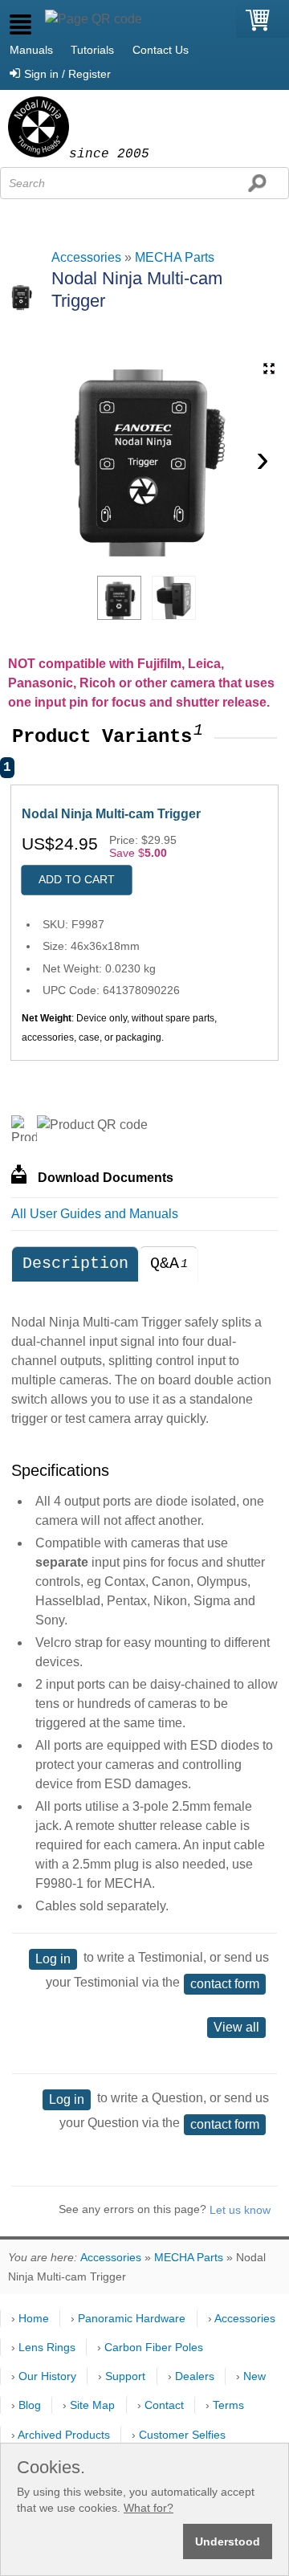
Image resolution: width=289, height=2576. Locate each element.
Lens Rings (47, 2347)
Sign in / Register (67, 74)
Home (34, 2318)
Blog (30, 2405)
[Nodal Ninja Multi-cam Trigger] (119, 598)
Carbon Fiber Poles (154, 2347)
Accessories (86, 257)
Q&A (169, 1264)
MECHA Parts (175, 257)
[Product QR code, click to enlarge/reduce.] (92, 1125)
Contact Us (161, 50)
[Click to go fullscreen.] (269, 369)
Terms (228, 2405)
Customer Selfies (182, 2435)
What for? (149, 2508)
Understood (228, 2541)
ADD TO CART (77, 879)
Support (125, 2376)
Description (75, 1264)
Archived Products (64, 2435)
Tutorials (92, 50)
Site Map (92, 2405)
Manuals (31, 50)
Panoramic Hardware (132, 2318)
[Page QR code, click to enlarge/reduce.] (94, 19)
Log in (53, 1959)
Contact (164, 2405)
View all (236, 2027)
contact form (225, 1984)
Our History (47, 2376)
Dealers (195, 2376)
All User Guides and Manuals (95, 1214)
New (254, 2376)
